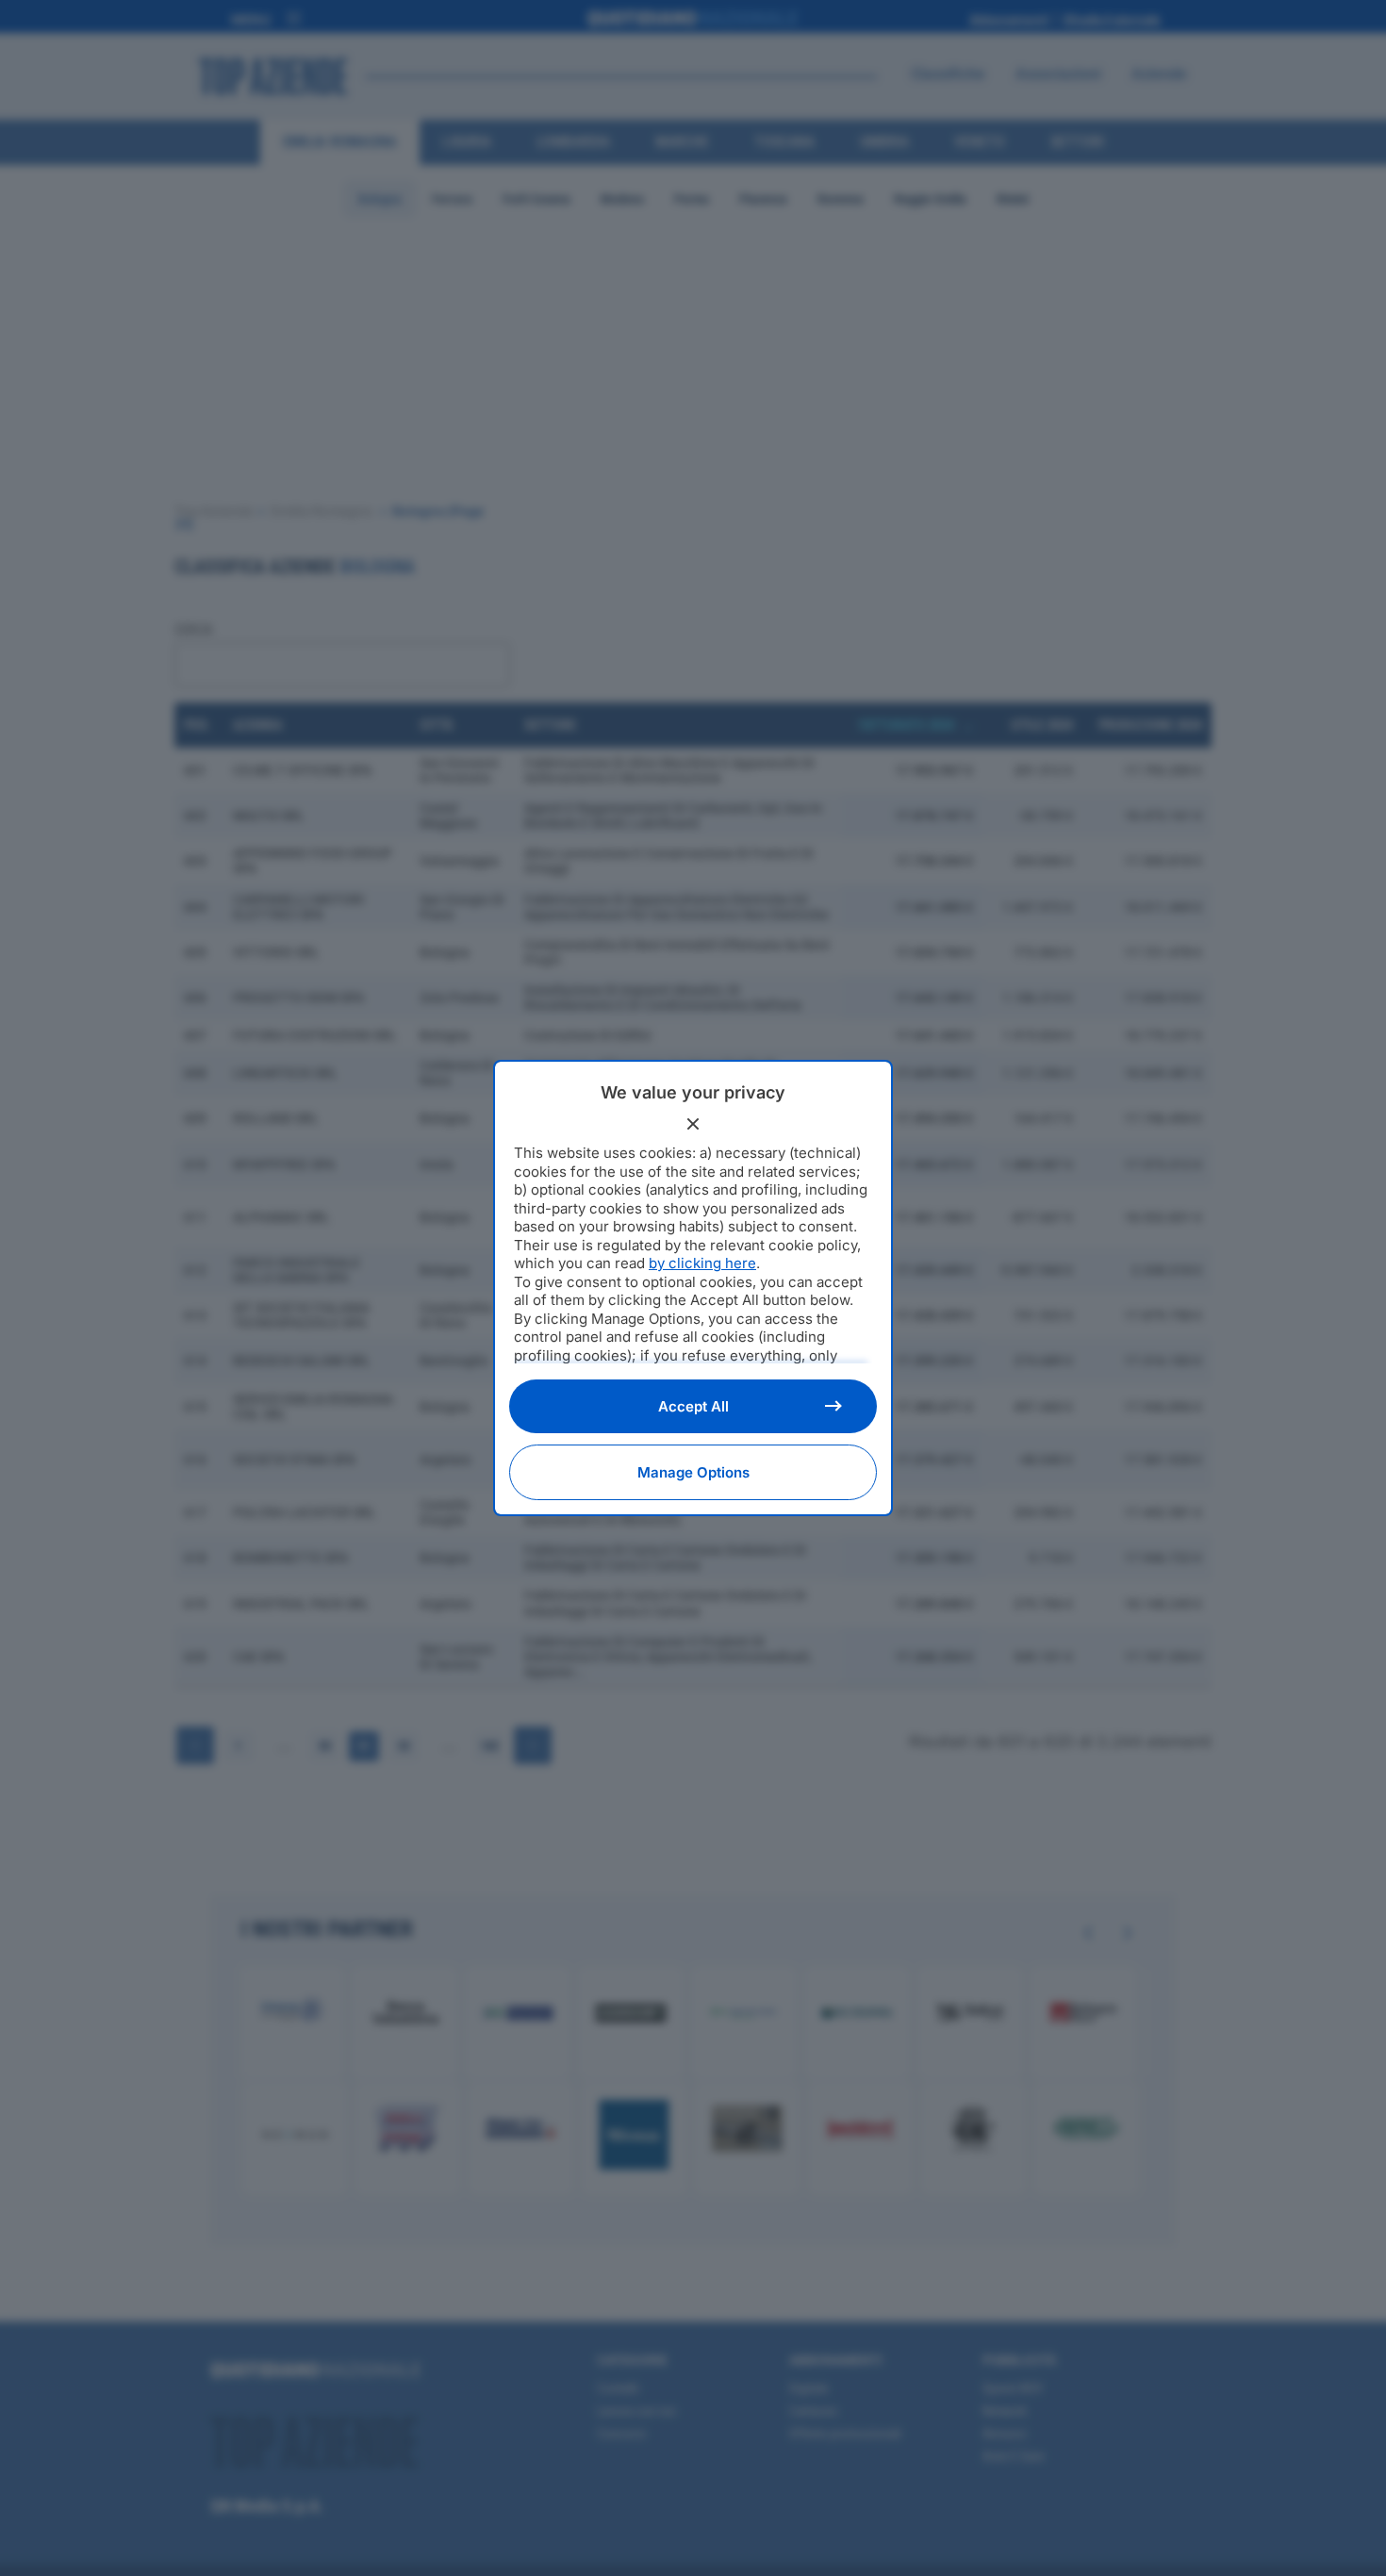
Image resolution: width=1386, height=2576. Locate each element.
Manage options (693, 1472)
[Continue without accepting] (693, 1124)
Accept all (693, 1406)
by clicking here (702, 1263)
